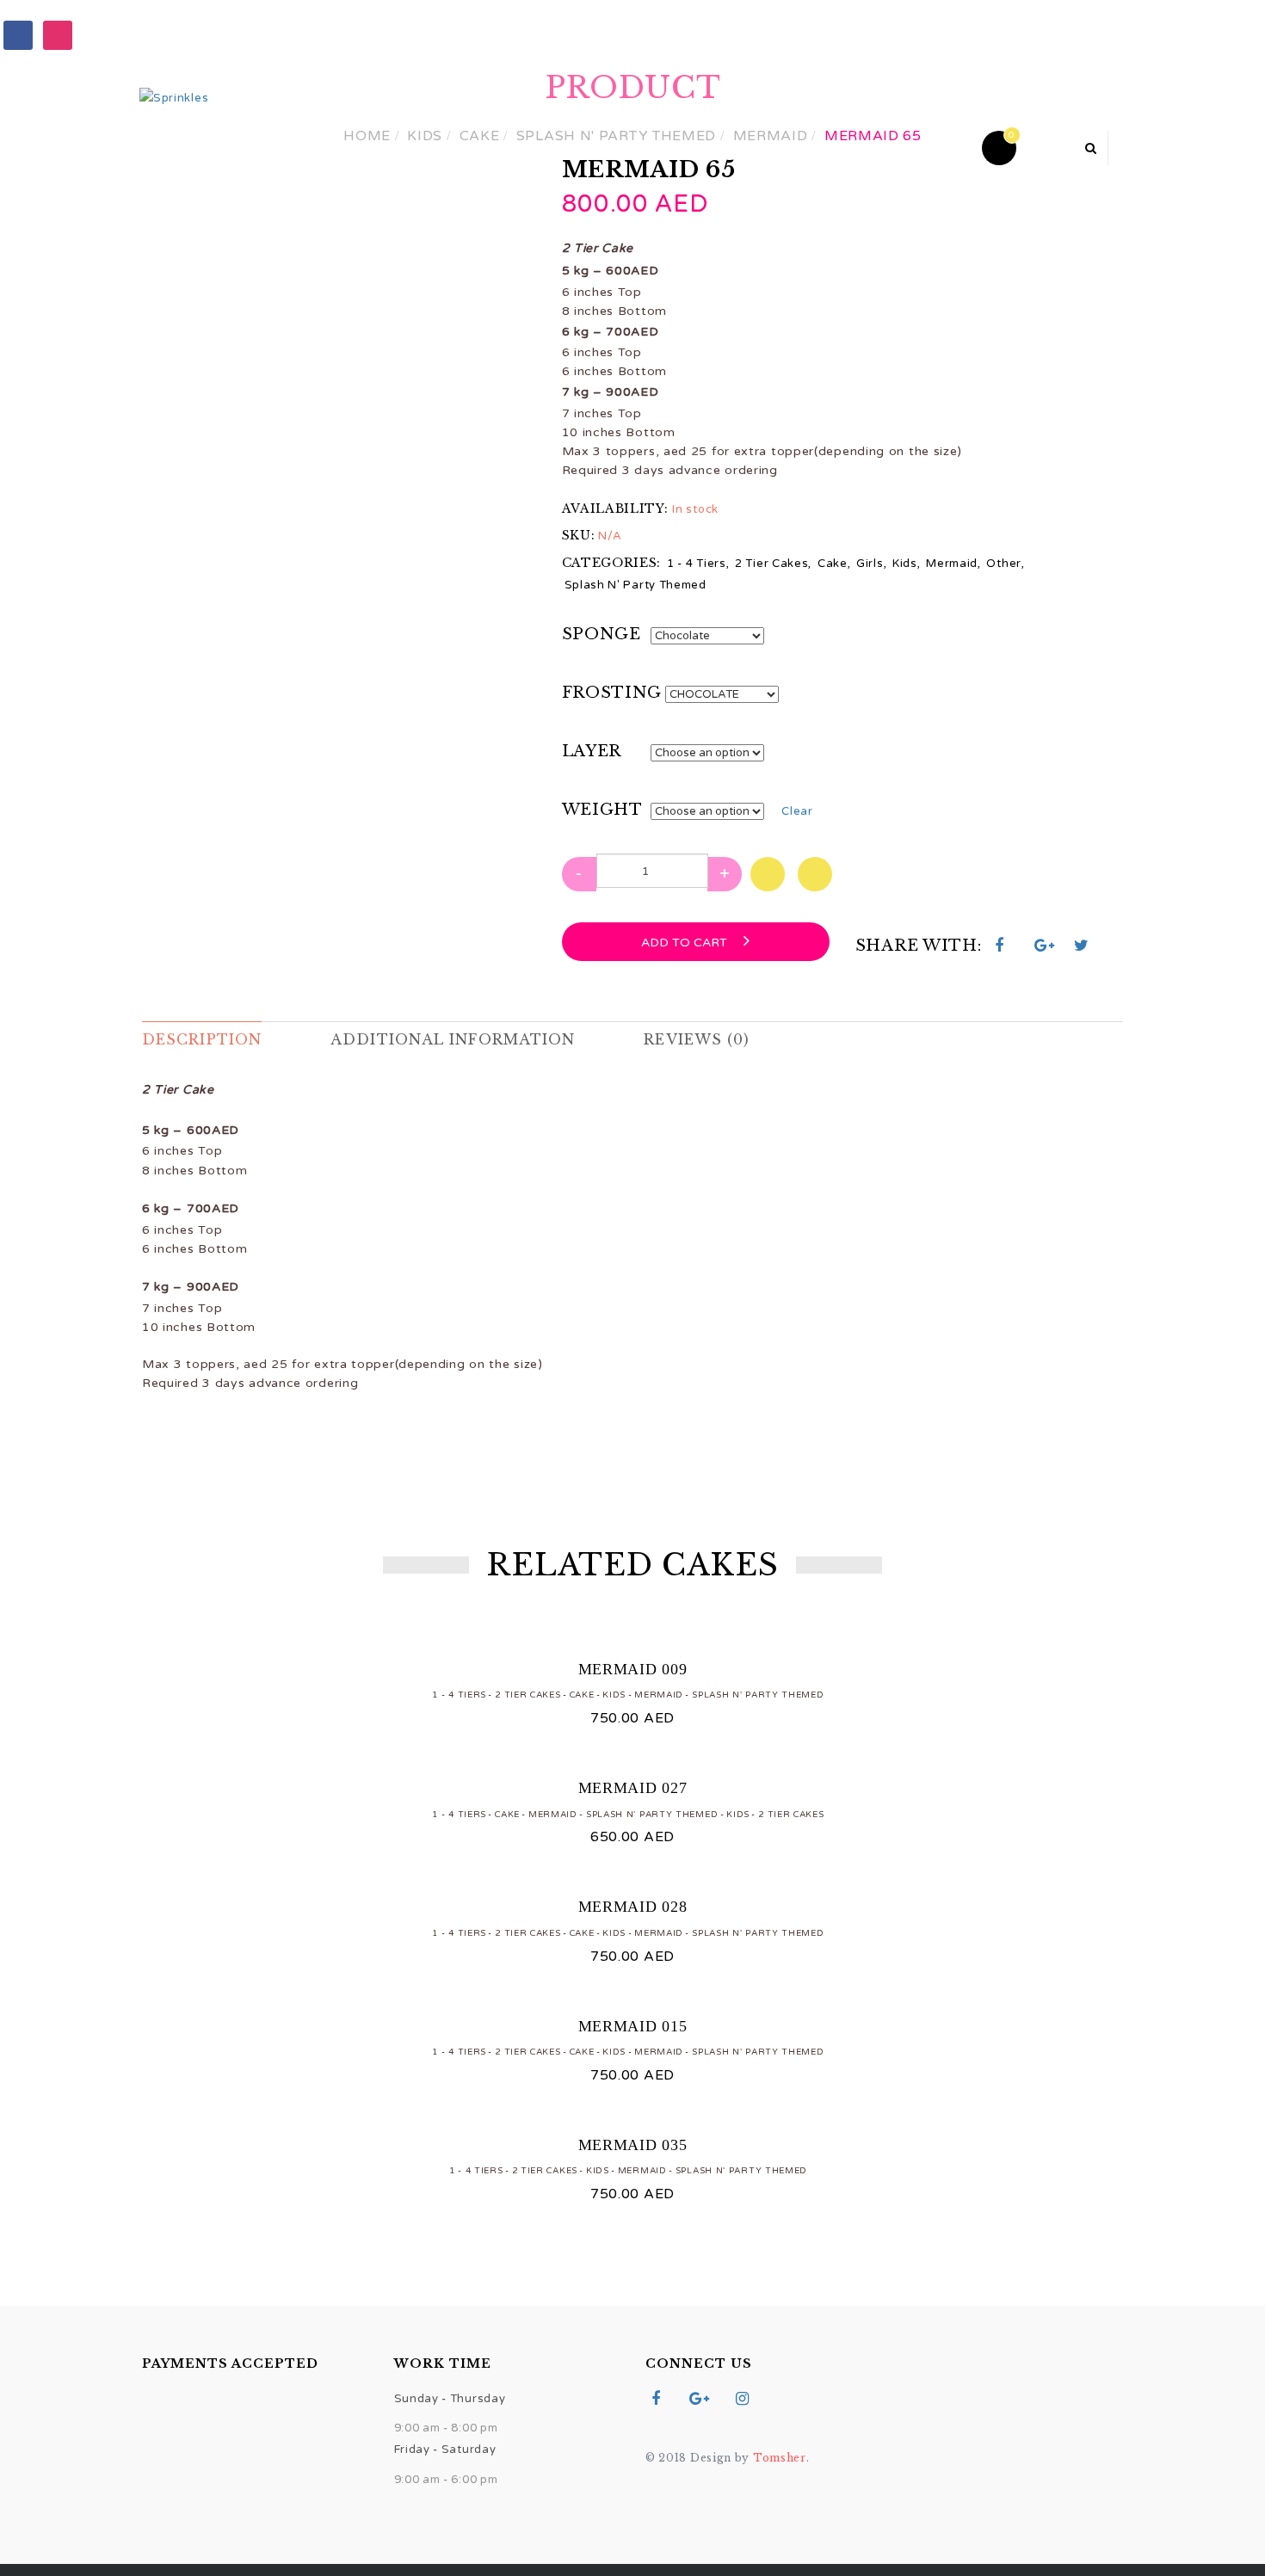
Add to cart (686, 943)
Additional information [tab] (453, 1039)
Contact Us (838, 147)
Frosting (612, 693)
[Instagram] (58, 34)
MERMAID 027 (633, 1788)
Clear (797, 811)
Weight (602, 810)
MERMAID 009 (633, 1669)
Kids (905, 564)
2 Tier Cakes (771, 564)
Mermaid (952, 564)
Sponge (602, 634)
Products (526, 147)
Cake (833, 564)
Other (1004, 564)
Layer (592, 751)
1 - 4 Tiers (697, 564)
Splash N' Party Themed (636, 585)
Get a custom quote (679, 147)
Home (430, 147)
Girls (870, 564)
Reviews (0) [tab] (697, 1039)
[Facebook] (18, 34)
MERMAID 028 (633, 1907)
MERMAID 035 (633, 2145)
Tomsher (780, 2458)
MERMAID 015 (633, 2026)
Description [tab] (202, 1039)
